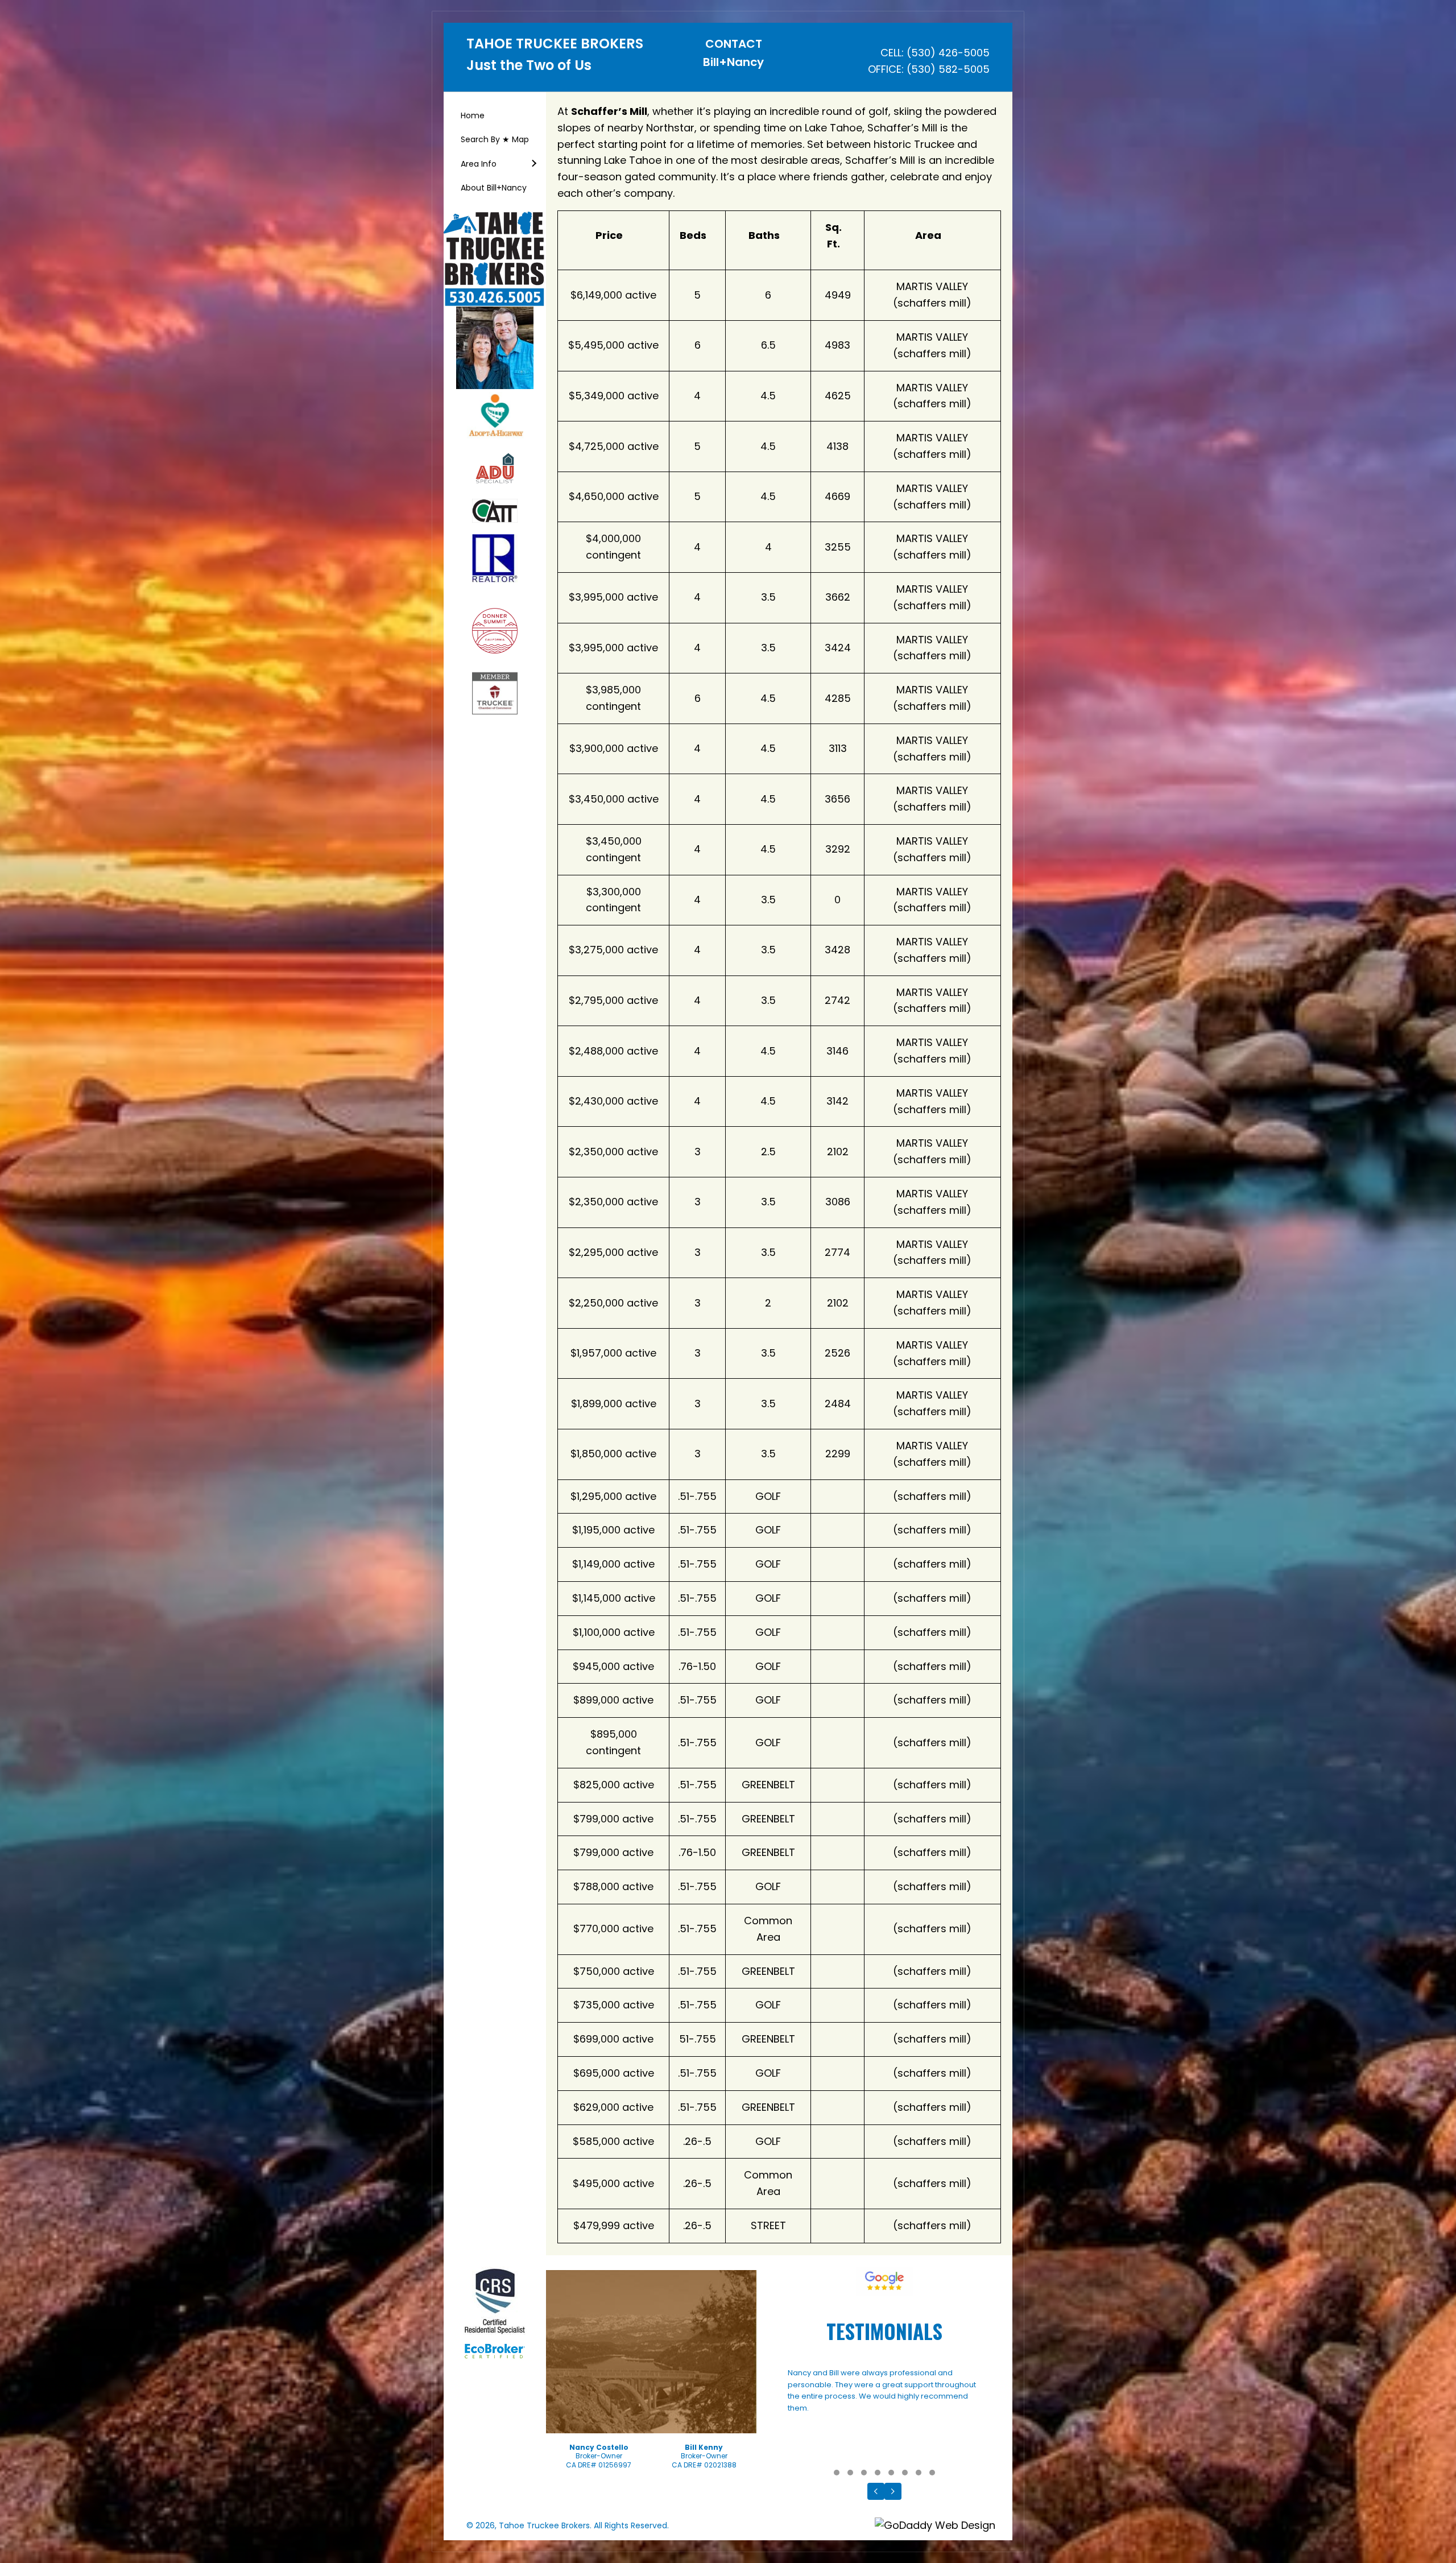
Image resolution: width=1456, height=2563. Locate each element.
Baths (764, 235)
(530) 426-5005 (948, 53)
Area (928, 235)
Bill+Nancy (733, 62)
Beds (693, 235)
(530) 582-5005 (948, 69)
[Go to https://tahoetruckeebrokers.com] (556, 58)
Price (609, 235)
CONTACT (734, 44)
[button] (533, 164)
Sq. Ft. (834, 235)
